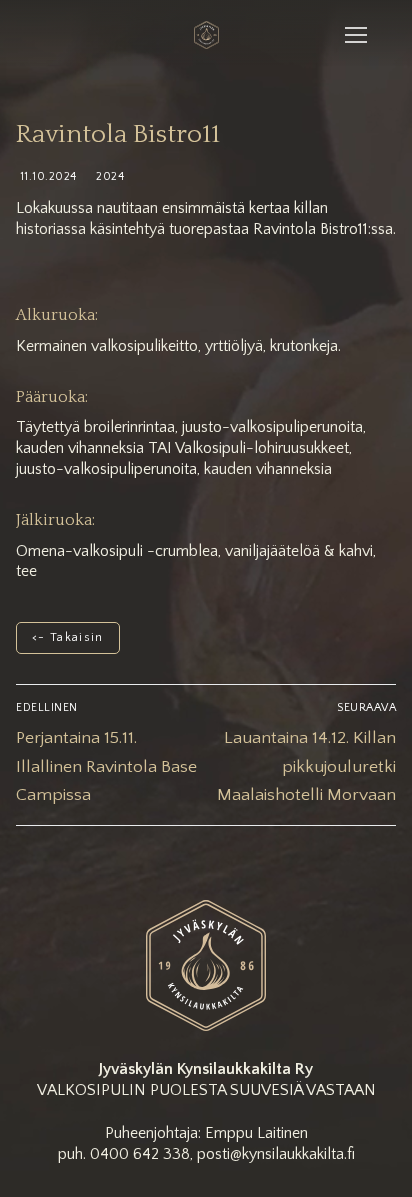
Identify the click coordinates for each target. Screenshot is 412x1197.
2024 (109, 176)
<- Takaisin (68, 637)
